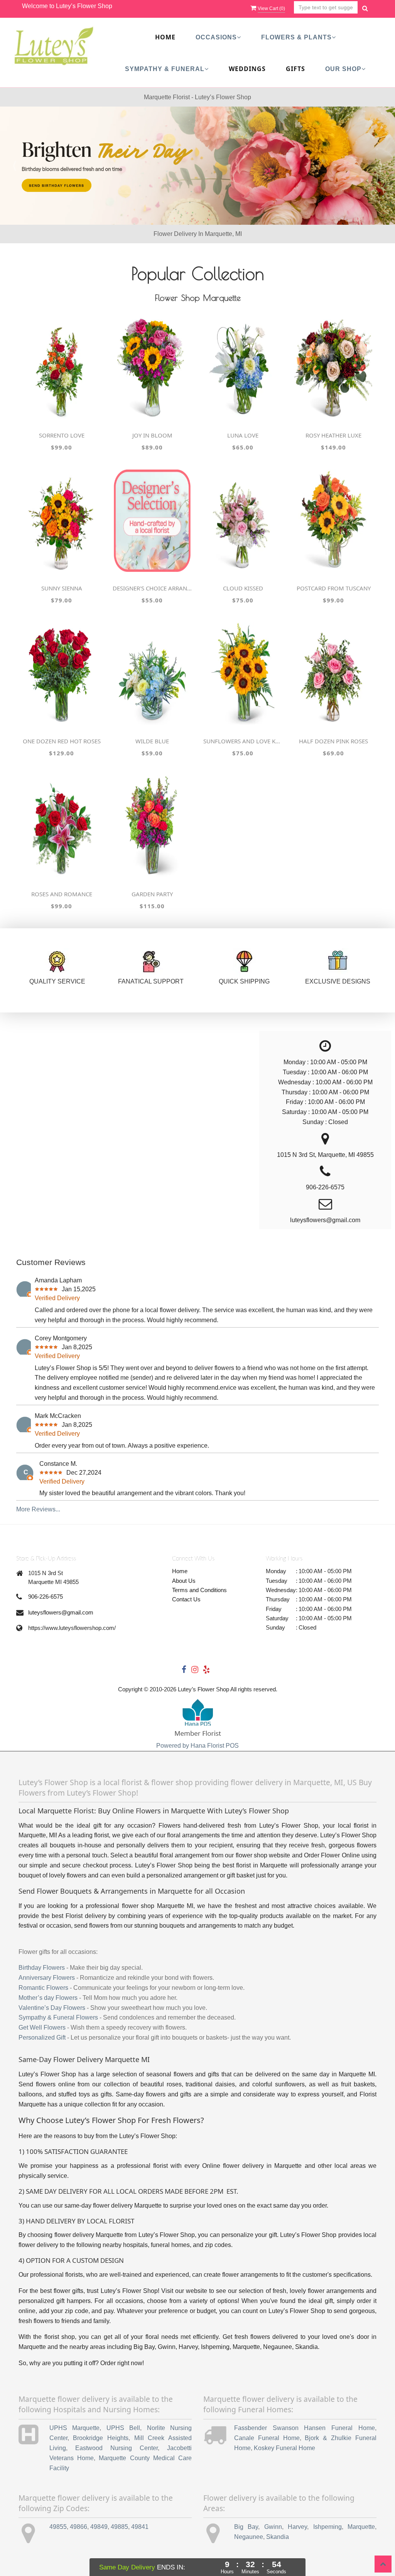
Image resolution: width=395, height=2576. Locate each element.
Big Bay (246, 2527)
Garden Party (152, 894)
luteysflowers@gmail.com (61, 1612)
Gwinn (273, 2527)
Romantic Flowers (43, 1988)
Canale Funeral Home (267, 2438)
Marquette (361, 2527)
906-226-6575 (46, 1597)
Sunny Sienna (62, 588)
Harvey (297, 2527)
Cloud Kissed (243, 588)
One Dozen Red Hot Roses (62, 741)
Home (165, 37)
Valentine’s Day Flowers (52, 2008)
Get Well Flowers (42, 2027)
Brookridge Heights (101, 2438)
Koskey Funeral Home (284, 2448)
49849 (99, 2527)
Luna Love (243, 435)
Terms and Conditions (199, 1590)
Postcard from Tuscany (334, 588)
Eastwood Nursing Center (116, 2448)
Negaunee (249, 2537)
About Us (184, 1581)
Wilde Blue (152, 741)
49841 (140, 2527)
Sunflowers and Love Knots (243, 741)
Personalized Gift (42, 2038)
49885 (119, 2527)
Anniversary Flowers (47, 1978)
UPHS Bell (123, 2428)
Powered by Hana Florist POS (197, 1746)
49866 (78, 2527)
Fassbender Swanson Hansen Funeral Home (305, 2428)
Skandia (278, 2537)
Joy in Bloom (152, 435)
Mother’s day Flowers (48, 1998)
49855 (58, 2527)
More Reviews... (38, 1509)
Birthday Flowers (42, 1968)
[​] (197, 166)
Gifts (295, 69)
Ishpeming (327, 2527)
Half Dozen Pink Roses (333, 741)
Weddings (247, 69)
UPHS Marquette (74, 2428)
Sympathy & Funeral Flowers (58, 2017)
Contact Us (186, 1599)
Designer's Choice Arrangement (152, 588)
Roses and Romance (62, 894)
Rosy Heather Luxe (333, 435)
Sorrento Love (62, 435)
